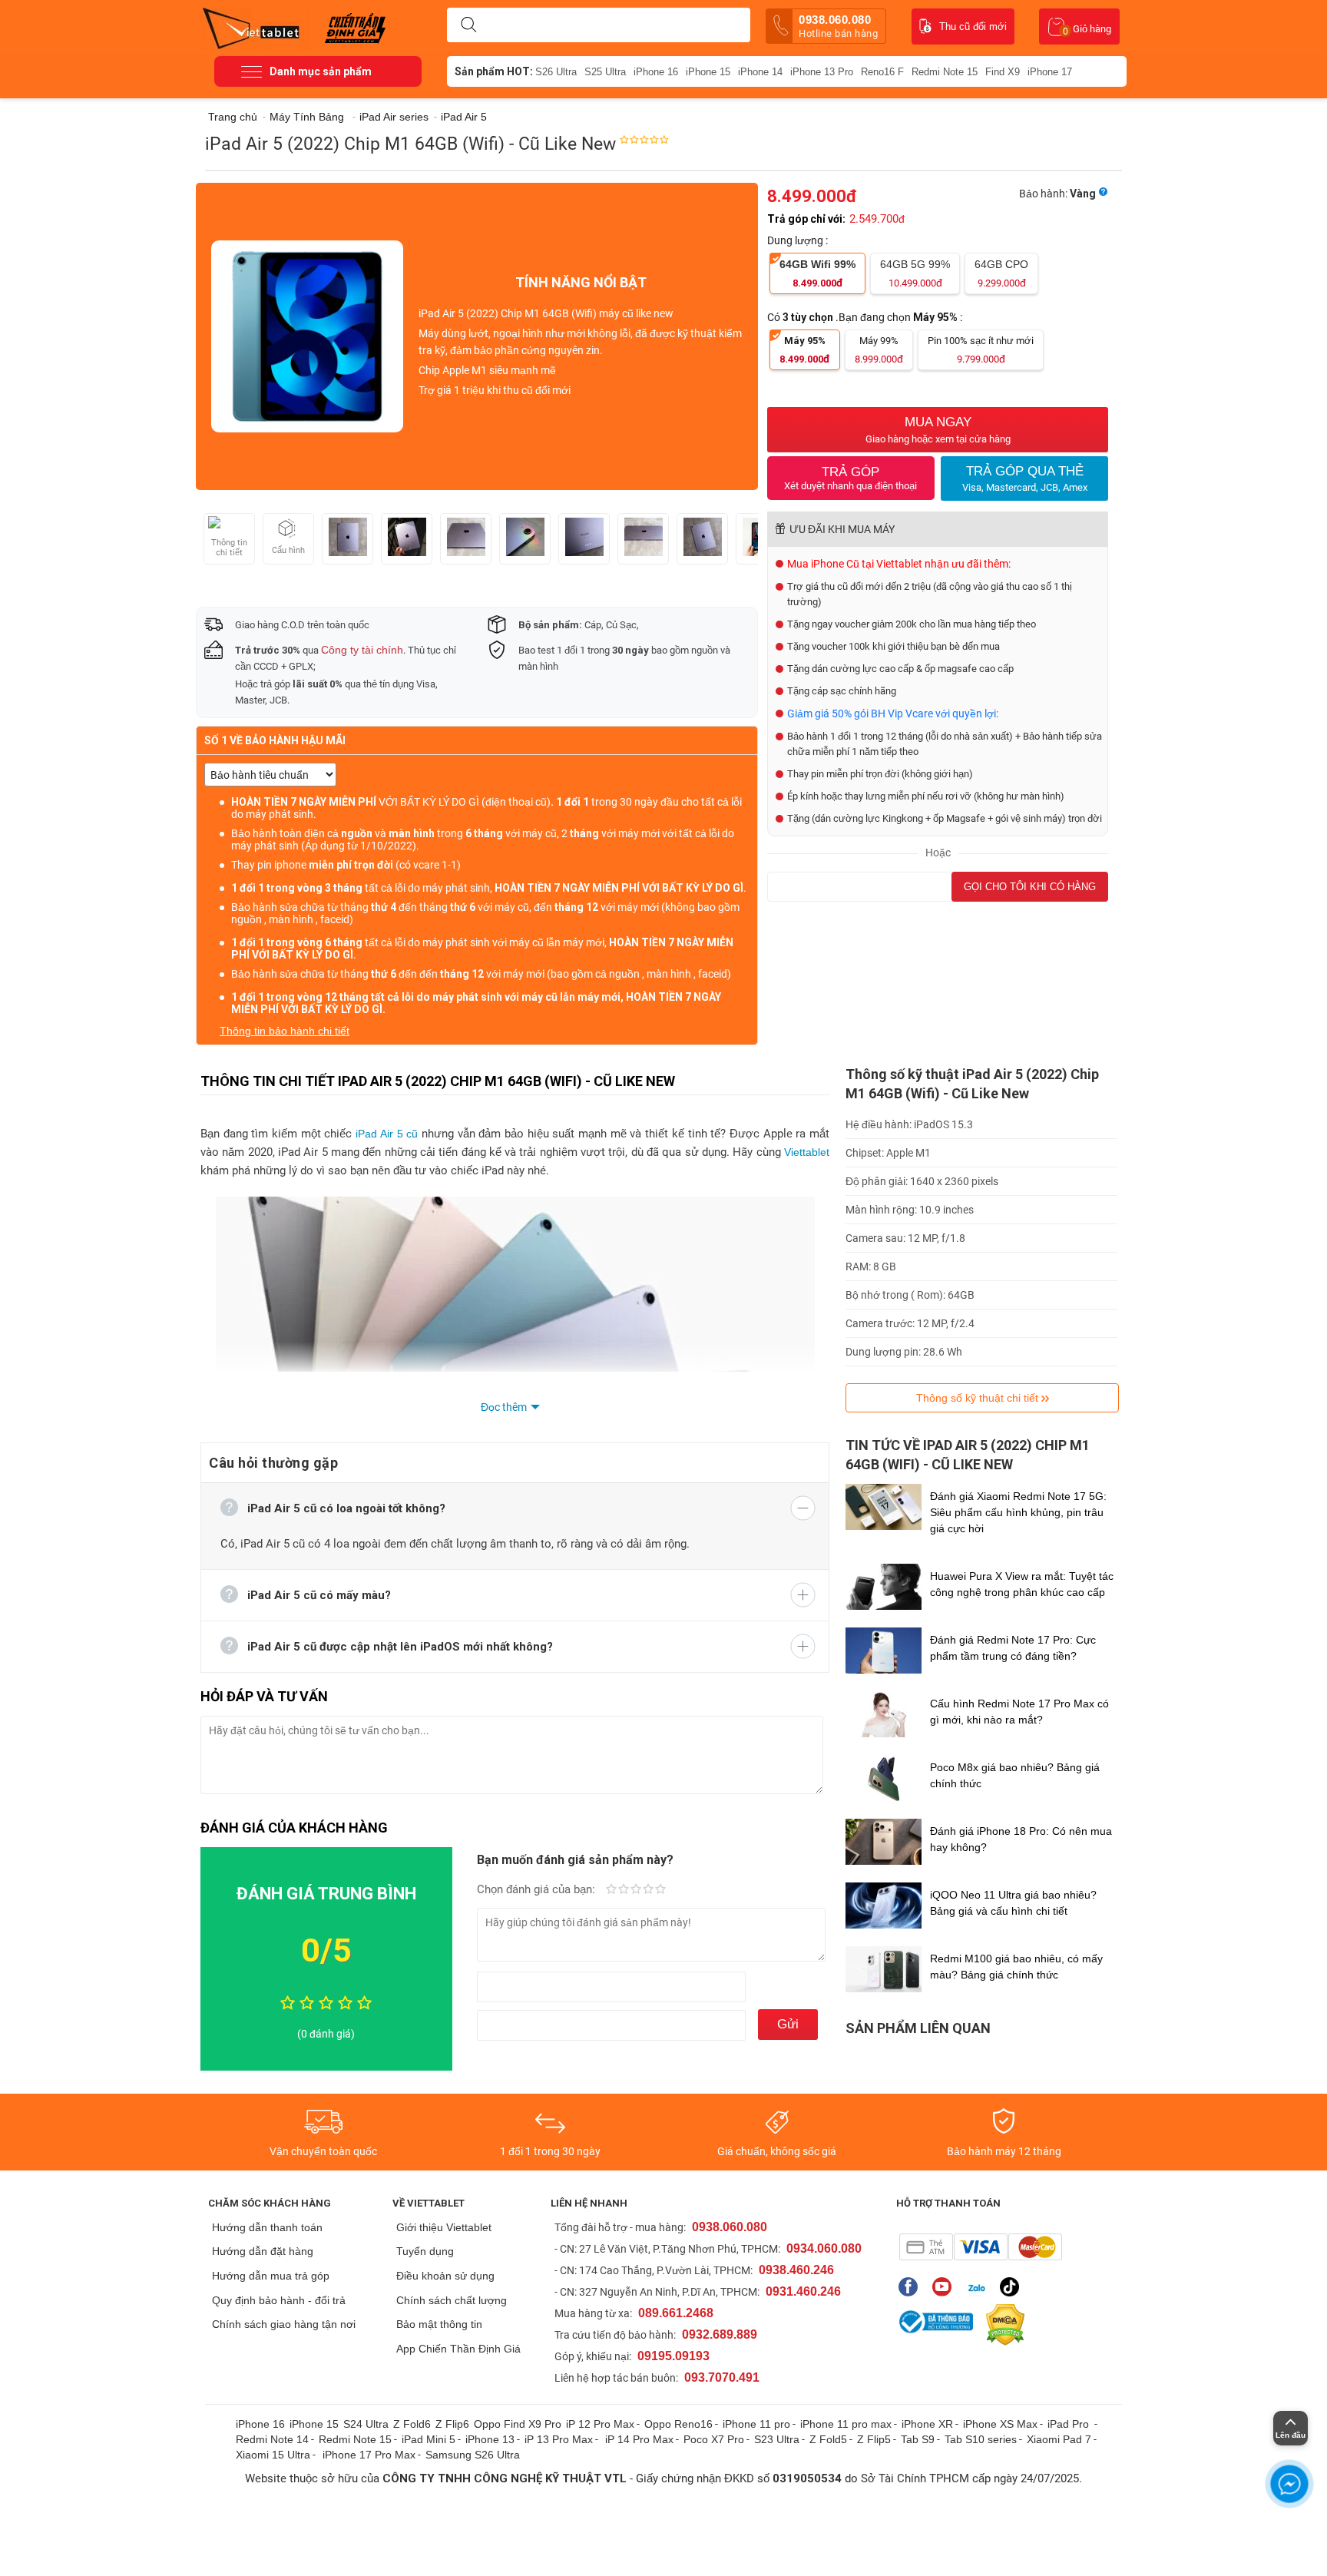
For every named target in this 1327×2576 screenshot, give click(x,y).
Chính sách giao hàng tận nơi (284, 2324)
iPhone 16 (656, 72)
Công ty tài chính (362, 650)
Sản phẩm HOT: (494, 71)
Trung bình (636, 1890)
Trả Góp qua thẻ (1025, 478)
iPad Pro (1070, 2424)
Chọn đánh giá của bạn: (538, 1889)
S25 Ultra (605, 72)
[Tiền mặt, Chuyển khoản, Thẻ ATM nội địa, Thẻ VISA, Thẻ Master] (980, 2247)
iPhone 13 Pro (822, 72)
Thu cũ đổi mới (973, 26)
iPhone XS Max (1000, 2424)
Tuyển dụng (425, 2251)
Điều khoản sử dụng (445, 2276)
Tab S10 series (981, 2439)
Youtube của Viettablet (946, 2287)
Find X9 (1003, 72)
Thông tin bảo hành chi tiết (285, 1031)
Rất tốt (648, 1890)
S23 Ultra (777, 2439)
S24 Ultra (366, 2424)
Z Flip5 (874, 2439)
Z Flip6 (452, 2424)
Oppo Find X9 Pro (518, 2424)
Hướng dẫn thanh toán (267, 2227)
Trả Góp (850, 478)
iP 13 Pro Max (559, 2439)
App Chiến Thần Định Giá (458, 2349)
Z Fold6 (412, 2424)
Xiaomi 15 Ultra (273, 2455)
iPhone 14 (760, 72)
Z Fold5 (828, 2439)
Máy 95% (805, 350)
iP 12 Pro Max (600, 2424)
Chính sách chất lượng (452, 2300)
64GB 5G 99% (915, 273)
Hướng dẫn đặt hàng (263, 2251)
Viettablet (807, 1152)
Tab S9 (918, 2439)
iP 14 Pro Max (639, 2439)
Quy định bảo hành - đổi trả (279, 2300)
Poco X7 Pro (714, 2439)
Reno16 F (882, 72)
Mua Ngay (938, 430)
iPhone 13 (490, 2439)
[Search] (468, 25)
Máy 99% (879, 350)
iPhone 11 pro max (846, 2424)
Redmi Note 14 (272, 2439)
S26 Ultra (556, 72)
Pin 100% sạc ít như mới (981, 350)
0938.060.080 (838, 26)
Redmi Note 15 (945, 72)
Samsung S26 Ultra (473, 2455)
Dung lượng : (799, 240)
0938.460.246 (796, 2270)
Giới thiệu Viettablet (444, 2227)
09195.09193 (673, 2356)
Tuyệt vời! (660, 1890)
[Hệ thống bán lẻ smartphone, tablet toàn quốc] (256, 27)
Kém (611, 1890)
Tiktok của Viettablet (1013, 2287)
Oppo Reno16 (678, 2424)
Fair (624, 1890)
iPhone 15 (708, 72)
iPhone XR (927, 2424)
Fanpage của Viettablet (912, 2287)
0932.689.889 (720, 2334)
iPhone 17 (1050, 72)
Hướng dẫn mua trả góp (271, 2276)
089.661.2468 (676, 2313)
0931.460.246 (803, 2291)
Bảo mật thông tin (439, 2324)
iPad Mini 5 (429, 2439)
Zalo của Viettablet (980, 2287)
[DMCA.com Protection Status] (1001, 2325)
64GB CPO (1001, 273)
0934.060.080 (824, 2248)
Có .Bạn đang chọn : (866, 317)
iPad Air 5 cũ (387, 1134)
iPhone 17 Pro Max (369, 2455)
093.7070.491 (722, 2377)
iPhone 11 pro (756, 2424)
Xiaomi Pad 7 (1059, 2439)
